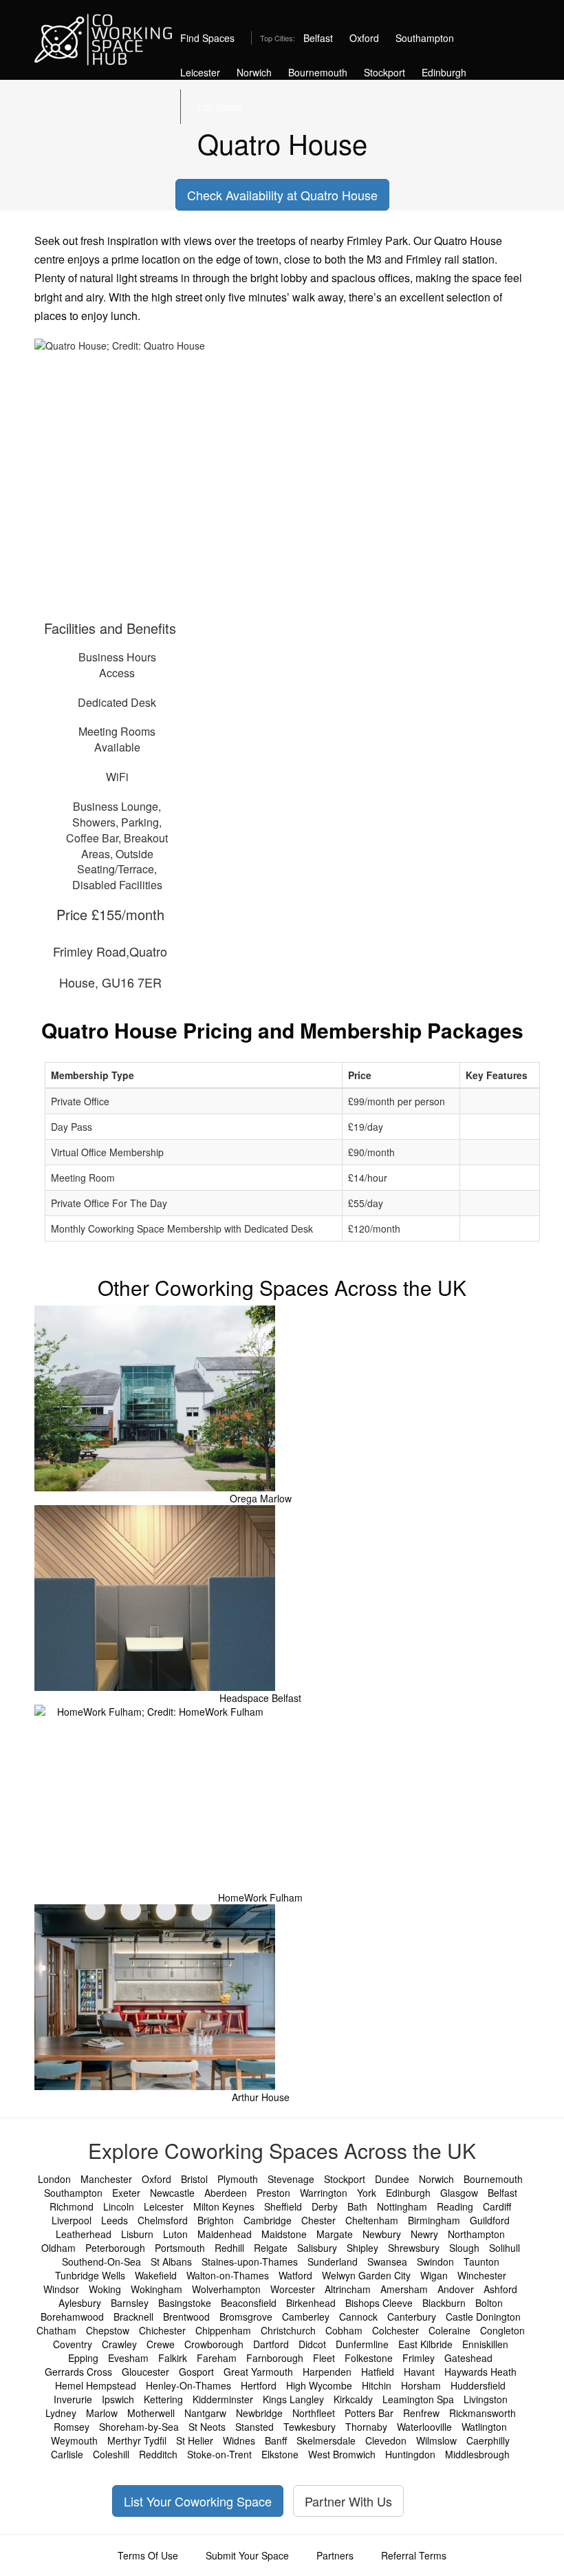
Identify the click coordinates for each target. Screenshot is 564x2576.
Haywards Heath (480, 2372)
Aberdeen (226, 2193)
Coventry (73, 2344)
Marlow (102, 2413)
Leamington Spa (418, 2399)
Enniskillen (485, 2344)
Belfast (318, 38)
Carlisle (67, 2454)
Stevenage (291, 2179)
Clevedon (386, 2440)
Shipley (362, 2248)
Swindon (435, 2261)
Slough (464, 2248)
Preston (273, 2193)
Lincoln (119, 2206)
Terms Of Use (148, 2555)
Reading (455, 2206)
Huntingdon (410, 2454)
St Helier (195, 2440)
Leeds (115, 2220)
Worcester (293, 2289)
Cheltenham (372, 2220)
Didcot (312, 2344)
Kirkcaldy (353, 2399)
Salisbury (317, 2248)
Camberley (306, 2317)
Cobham (344, 2330)
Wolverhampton (226, 2289)
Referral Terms (414, 2555)
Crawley (119, 2344)
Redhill (229, 2248)
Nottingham (402, 2206)
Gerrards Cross (78, 2372)
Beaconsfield (249, 2303)
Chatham (56, 2330)
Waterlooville (424, 2427)
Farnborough (275, 2358)
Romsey (72, 2427)
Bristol (194, 2179)
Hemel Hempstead (96, 2385)
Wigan (434, 2275)
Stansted (254, 2427)
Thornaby (366, 2427)
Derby (325, 2206)
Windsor (61, 2289)
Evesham (128, 2358)
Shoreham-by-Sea (139, 2427)
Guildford (490, 2220)
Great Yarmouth (258, 2372)
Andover (456, 2289)
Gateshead (468, 2358)
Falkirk (173, 2358)
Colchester (395, 2330)
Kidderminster (223, 2399)
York (367, 2193)
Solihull (505, 2248)
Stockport (384, 72)
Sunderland (333, 2261)
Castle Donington (483, 2317)
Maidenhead (225, 2234)
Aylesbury (80, 2303)
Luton (175, 2234)
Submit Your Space (247, 2555)
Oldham (58, 2248)
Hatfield (378, 2372)
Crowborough (214, 2344)
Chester (318, 2220)
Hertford (259, 2385)
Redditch (158, 2454)
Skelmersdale (326, 2440)
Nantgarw (205, 2413)
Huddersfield (478, 2385)
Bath (357, 2206)
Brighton (216, 2220)
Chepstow (108, 2330)
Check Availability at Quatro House (282, 195)
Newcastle (172, 2193)
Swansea (387, 2261)
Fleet (324, 2358)
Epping (83, 2358)
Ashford (500, 2289)
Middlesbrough (477, 2454)
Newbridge (259, 2413)
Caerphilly (488, 2440)
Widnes (239, 2440)
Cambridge (268, 2220)
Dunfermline (362, 2344)
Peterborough (115, 2248)
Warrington (324, 2193)
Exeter (126, 2193)
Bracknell (133, 2317)
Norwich (254, 72)
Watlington (484, 2427)
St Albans (171, 2261)
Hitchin (377, 2385)
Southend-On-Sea (101, 2261)
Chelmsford (163, 2220)
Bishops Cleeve (379, 2303)
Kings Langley (293, 2399)
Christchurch (288, 2330)
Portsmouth (180, 2248)
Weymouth (74, 2440)
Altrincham (348, 2289)
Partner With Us (348, 2501)
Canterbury (412, 2317)
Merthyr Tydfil (137, 2440)
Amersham (404, 2289)
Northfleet (314, 2413)
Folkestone (369, 2358)
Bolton (489, 2303)
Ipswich (118, 2399)
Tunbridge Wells (90, 2275)
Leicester (200, 72)
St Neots (207, 2427)
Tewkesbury (310, 2427)
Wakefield (156, 2275)
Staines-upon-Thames (250, 2261)
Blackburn (444, 2303)
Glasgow (459, 2193)
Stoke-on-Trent (219, 2454)
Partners (335, 2555)
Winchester (482, 2275)
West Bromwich (342, 2454)
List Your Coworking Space (198, 2501)
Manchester (106, 2179)
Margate (335, 2234)
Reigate (271, 2248)
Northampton (476, 2234)
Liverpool (72, 2220)
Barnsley (130, 2303)
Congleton (502, 2330)
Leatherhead (84, 2234)
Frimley (419, 2358)
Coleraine (449, 2330)
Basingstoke (185, 2303)
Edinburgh (444, 72)
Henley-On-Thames (188, 2385)
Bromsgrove (246, 2317)
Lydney (61, 2413)
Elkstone (280, 2454)
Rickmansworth (482, 2413)
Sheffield (283, 2206)
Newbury (382, 2234)
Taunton (481, 2261)
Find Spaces (207, 38)
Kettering (163, 2399)
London (54, 2179)
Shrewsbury (414, 2248)
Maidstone (284, 2234)
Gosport (196, 2372)
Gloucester (145, 2372)
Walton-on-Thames (228, 2275)
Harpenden (327, 2372)
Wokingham (156, 2289)
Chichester (162, 2330)
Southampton (425, 38)
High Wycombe (319, 2385)
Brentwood (186, 2317)
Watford (295, 2275)
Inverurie (73, 2399)
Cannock (358, 2317)
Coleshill (111, 2454)
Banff (276, 2440)
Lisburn (137, 2234)
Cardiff (497, 2206)
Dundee (392, 2179)
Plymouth (238, 2179)
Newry (424, 2234)
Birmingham (434, 2220)
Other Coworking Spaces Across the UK (282, 1287)
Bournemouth (318, 72)
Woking (105, 2289)
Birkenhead (311, 2303)
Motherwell (151, 2413)
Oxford (364, 38)
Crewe (161, 2344)
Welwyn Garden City (366, 2275)
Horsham (421, 2385)
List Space (220, 107)
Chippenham (223, 2330)
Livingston (486, 2399)
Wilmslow (436, 2440)
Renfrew (421, 2413)
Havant (419, 2372)
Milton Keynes (224, 2206)
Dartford (271, 2344)
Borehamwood (72, 2317)
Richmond (72, 2206)
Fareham (217, 2358)
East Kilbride (425, 2344)
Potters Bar (369, 2413)
